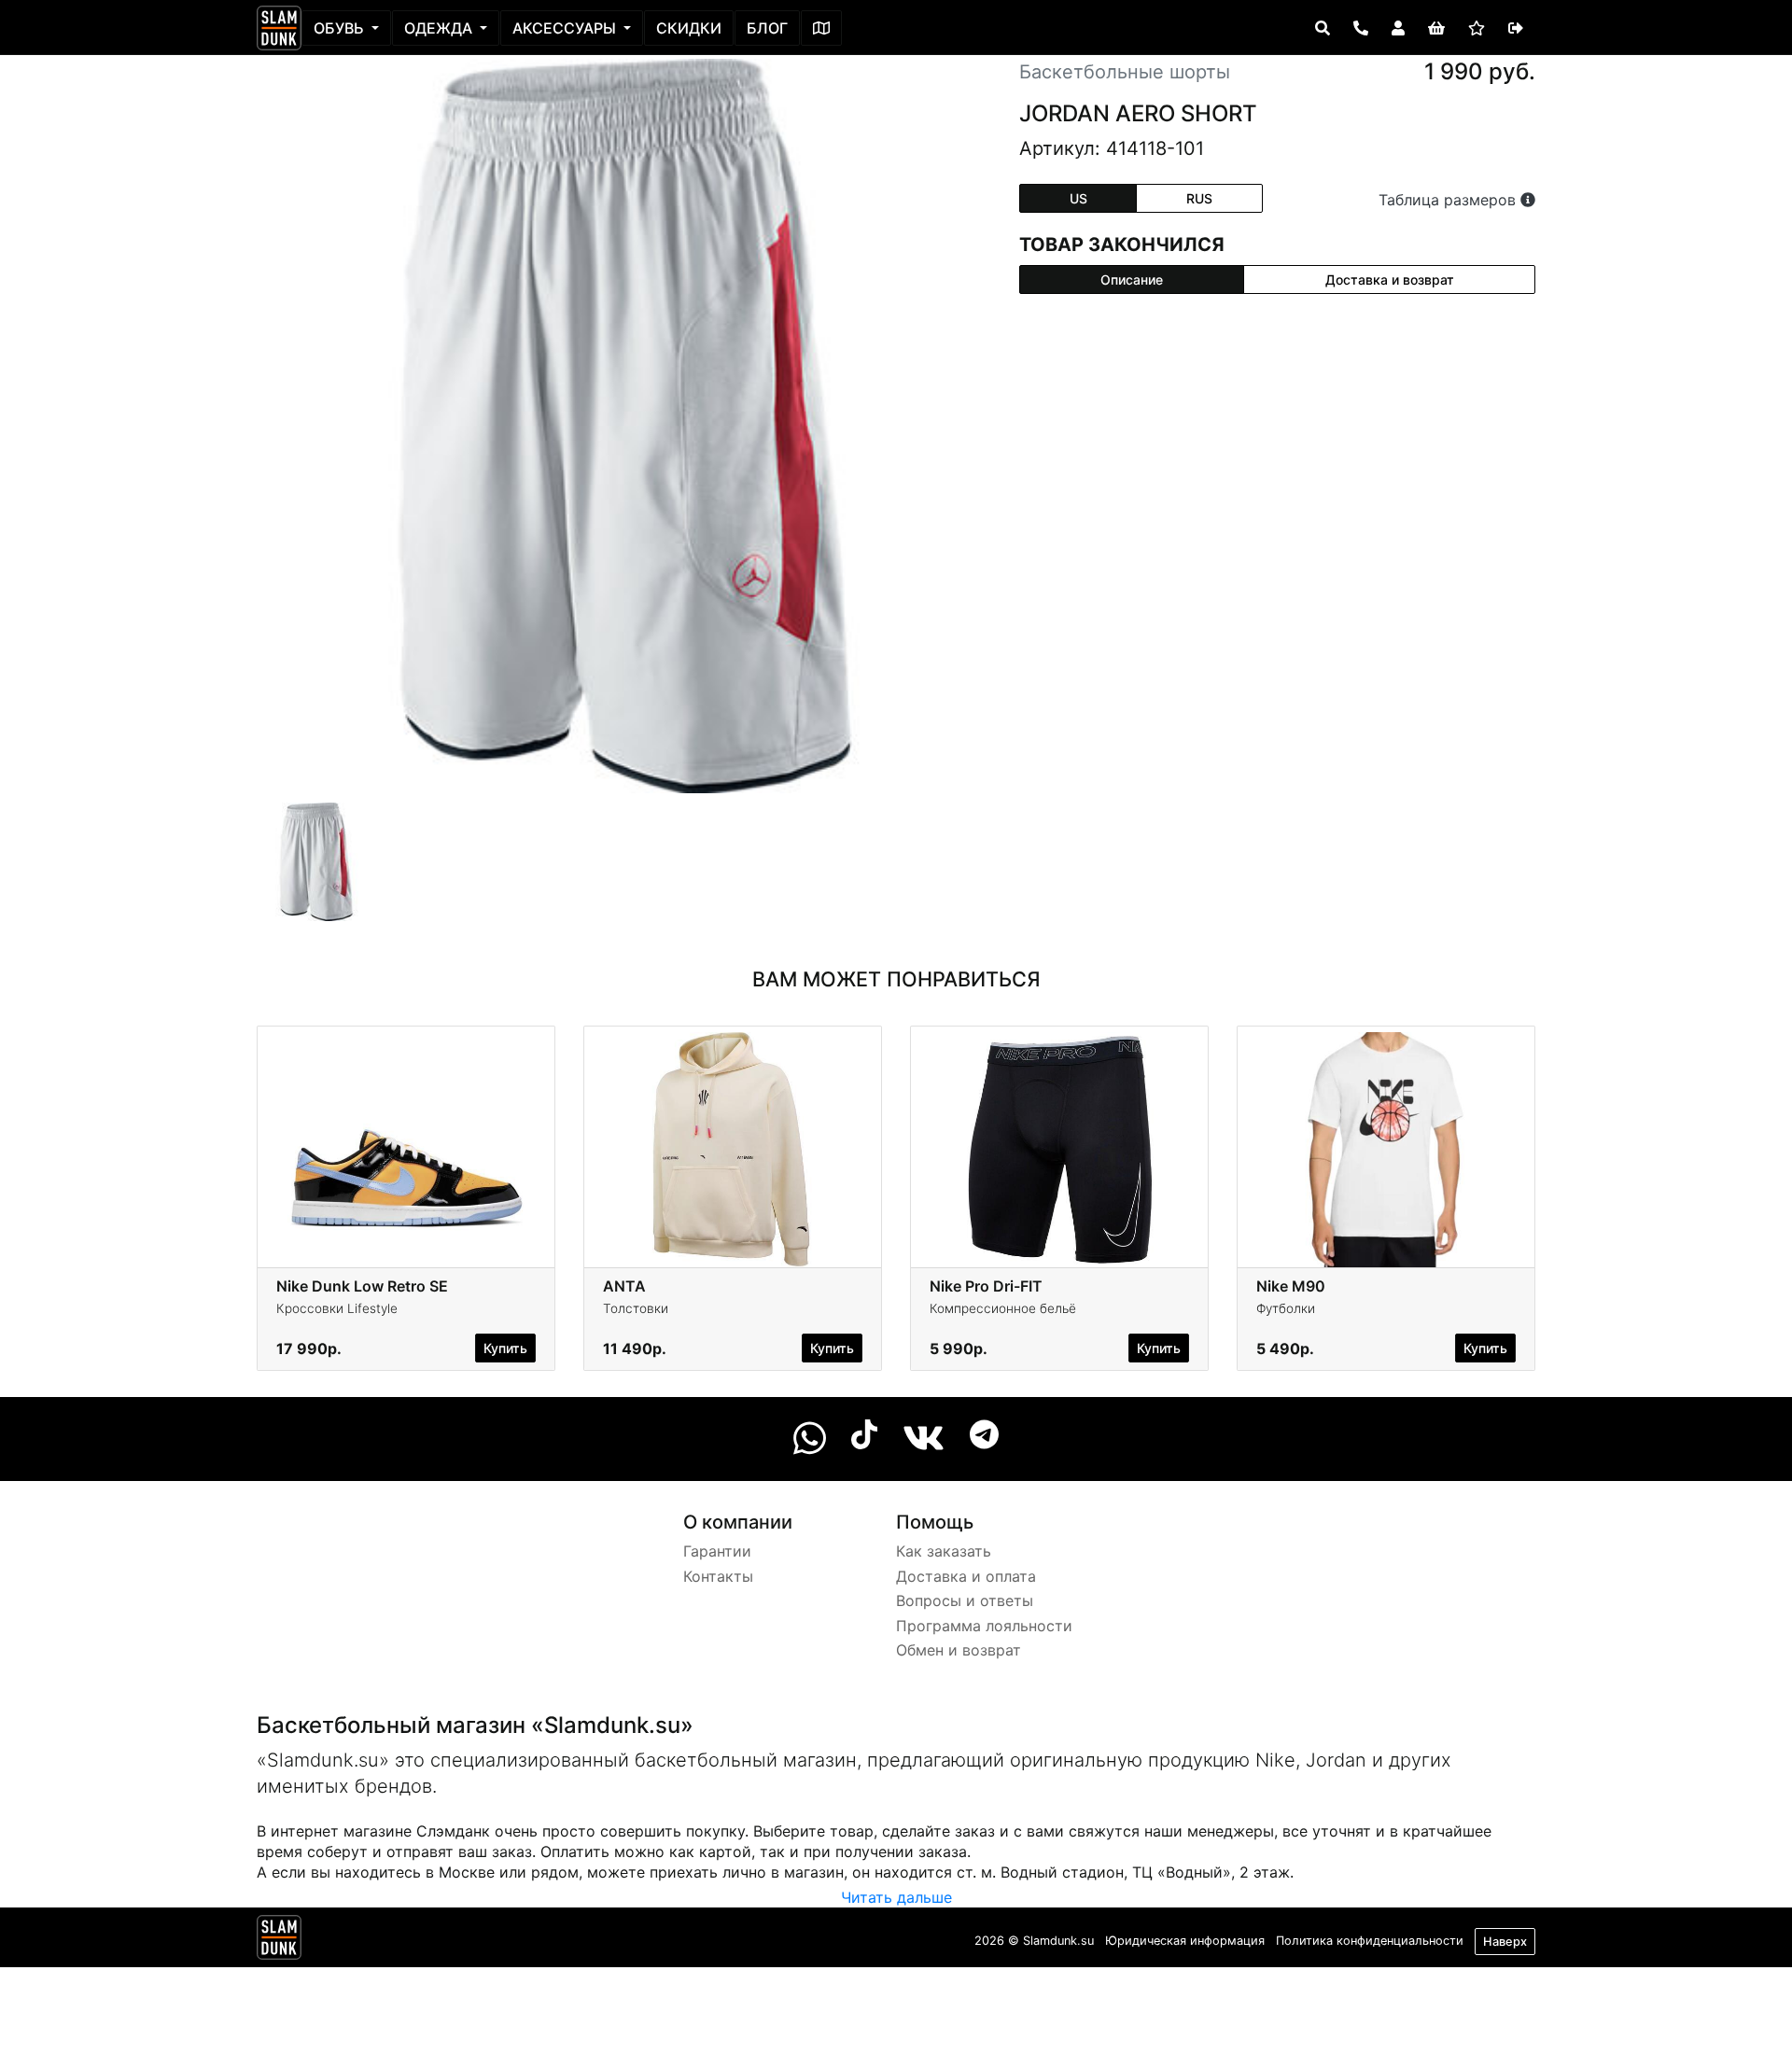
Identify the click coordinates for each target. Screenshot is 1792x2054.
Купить (505, 1348)
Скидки (689, 28)
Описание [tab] (1132, 279)
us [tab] (1078, 198)
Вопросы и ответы (965, 1600)
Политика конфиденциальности (1370, 1941)
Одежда (440, 28)
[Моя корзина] (1436, 28)
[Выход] (1516, 28)
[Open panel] (1323, 28)
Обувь (341, 28)
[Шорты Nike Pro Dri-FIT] (1059, 1150)
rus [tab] (1199, 198)
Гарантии (717, 1551)
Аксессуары (566, 28)
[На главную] (279, 28)
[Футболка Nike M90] (1386, 1150)
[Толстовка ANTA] (733, 1150)
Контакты (718, 1576)
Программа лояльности (984, 1626)
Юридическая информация (1185, 1941)
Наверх (1505, 1942)
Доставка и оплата (966, 1576)
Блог (767, 28)
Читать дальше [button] (896, 1897)
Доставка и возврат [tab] (1390, 279)
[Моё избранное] (1477, 28)
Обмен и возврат (959, 1650)
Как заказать (944, 1551)
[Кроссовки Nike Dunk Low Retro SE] (406, 1150)
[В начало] (279, 1941)
